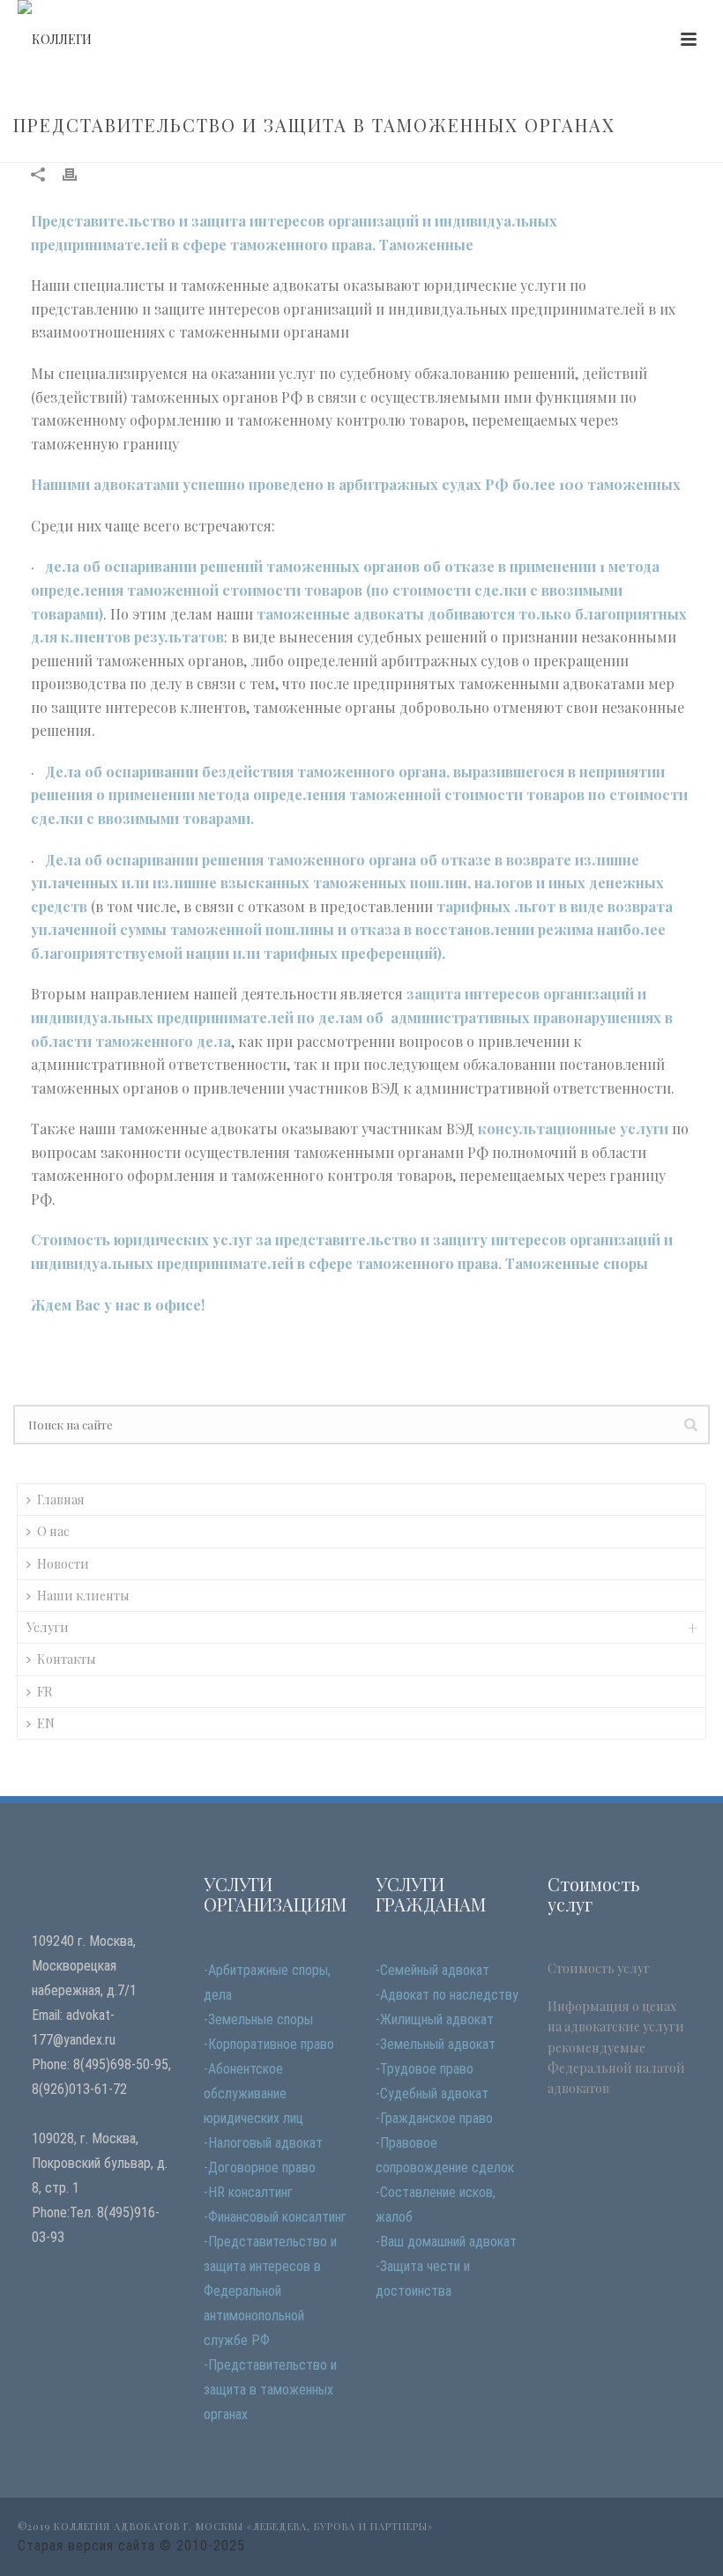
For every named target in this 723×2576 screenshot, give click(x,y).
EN (46, 1723)
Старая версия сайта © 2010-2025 (131, 2546)
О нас (53, 1531)
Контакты (67, 1659)
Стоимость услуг (599, 1968)
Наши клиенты (83, 1596)
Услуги (48, 1627)
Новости (63, 1564)
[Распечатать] (78, 173)
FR (45, 1692)
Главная (61, 1500)
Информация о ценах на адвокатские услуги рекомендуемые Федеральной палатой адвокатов (616, 2047)
